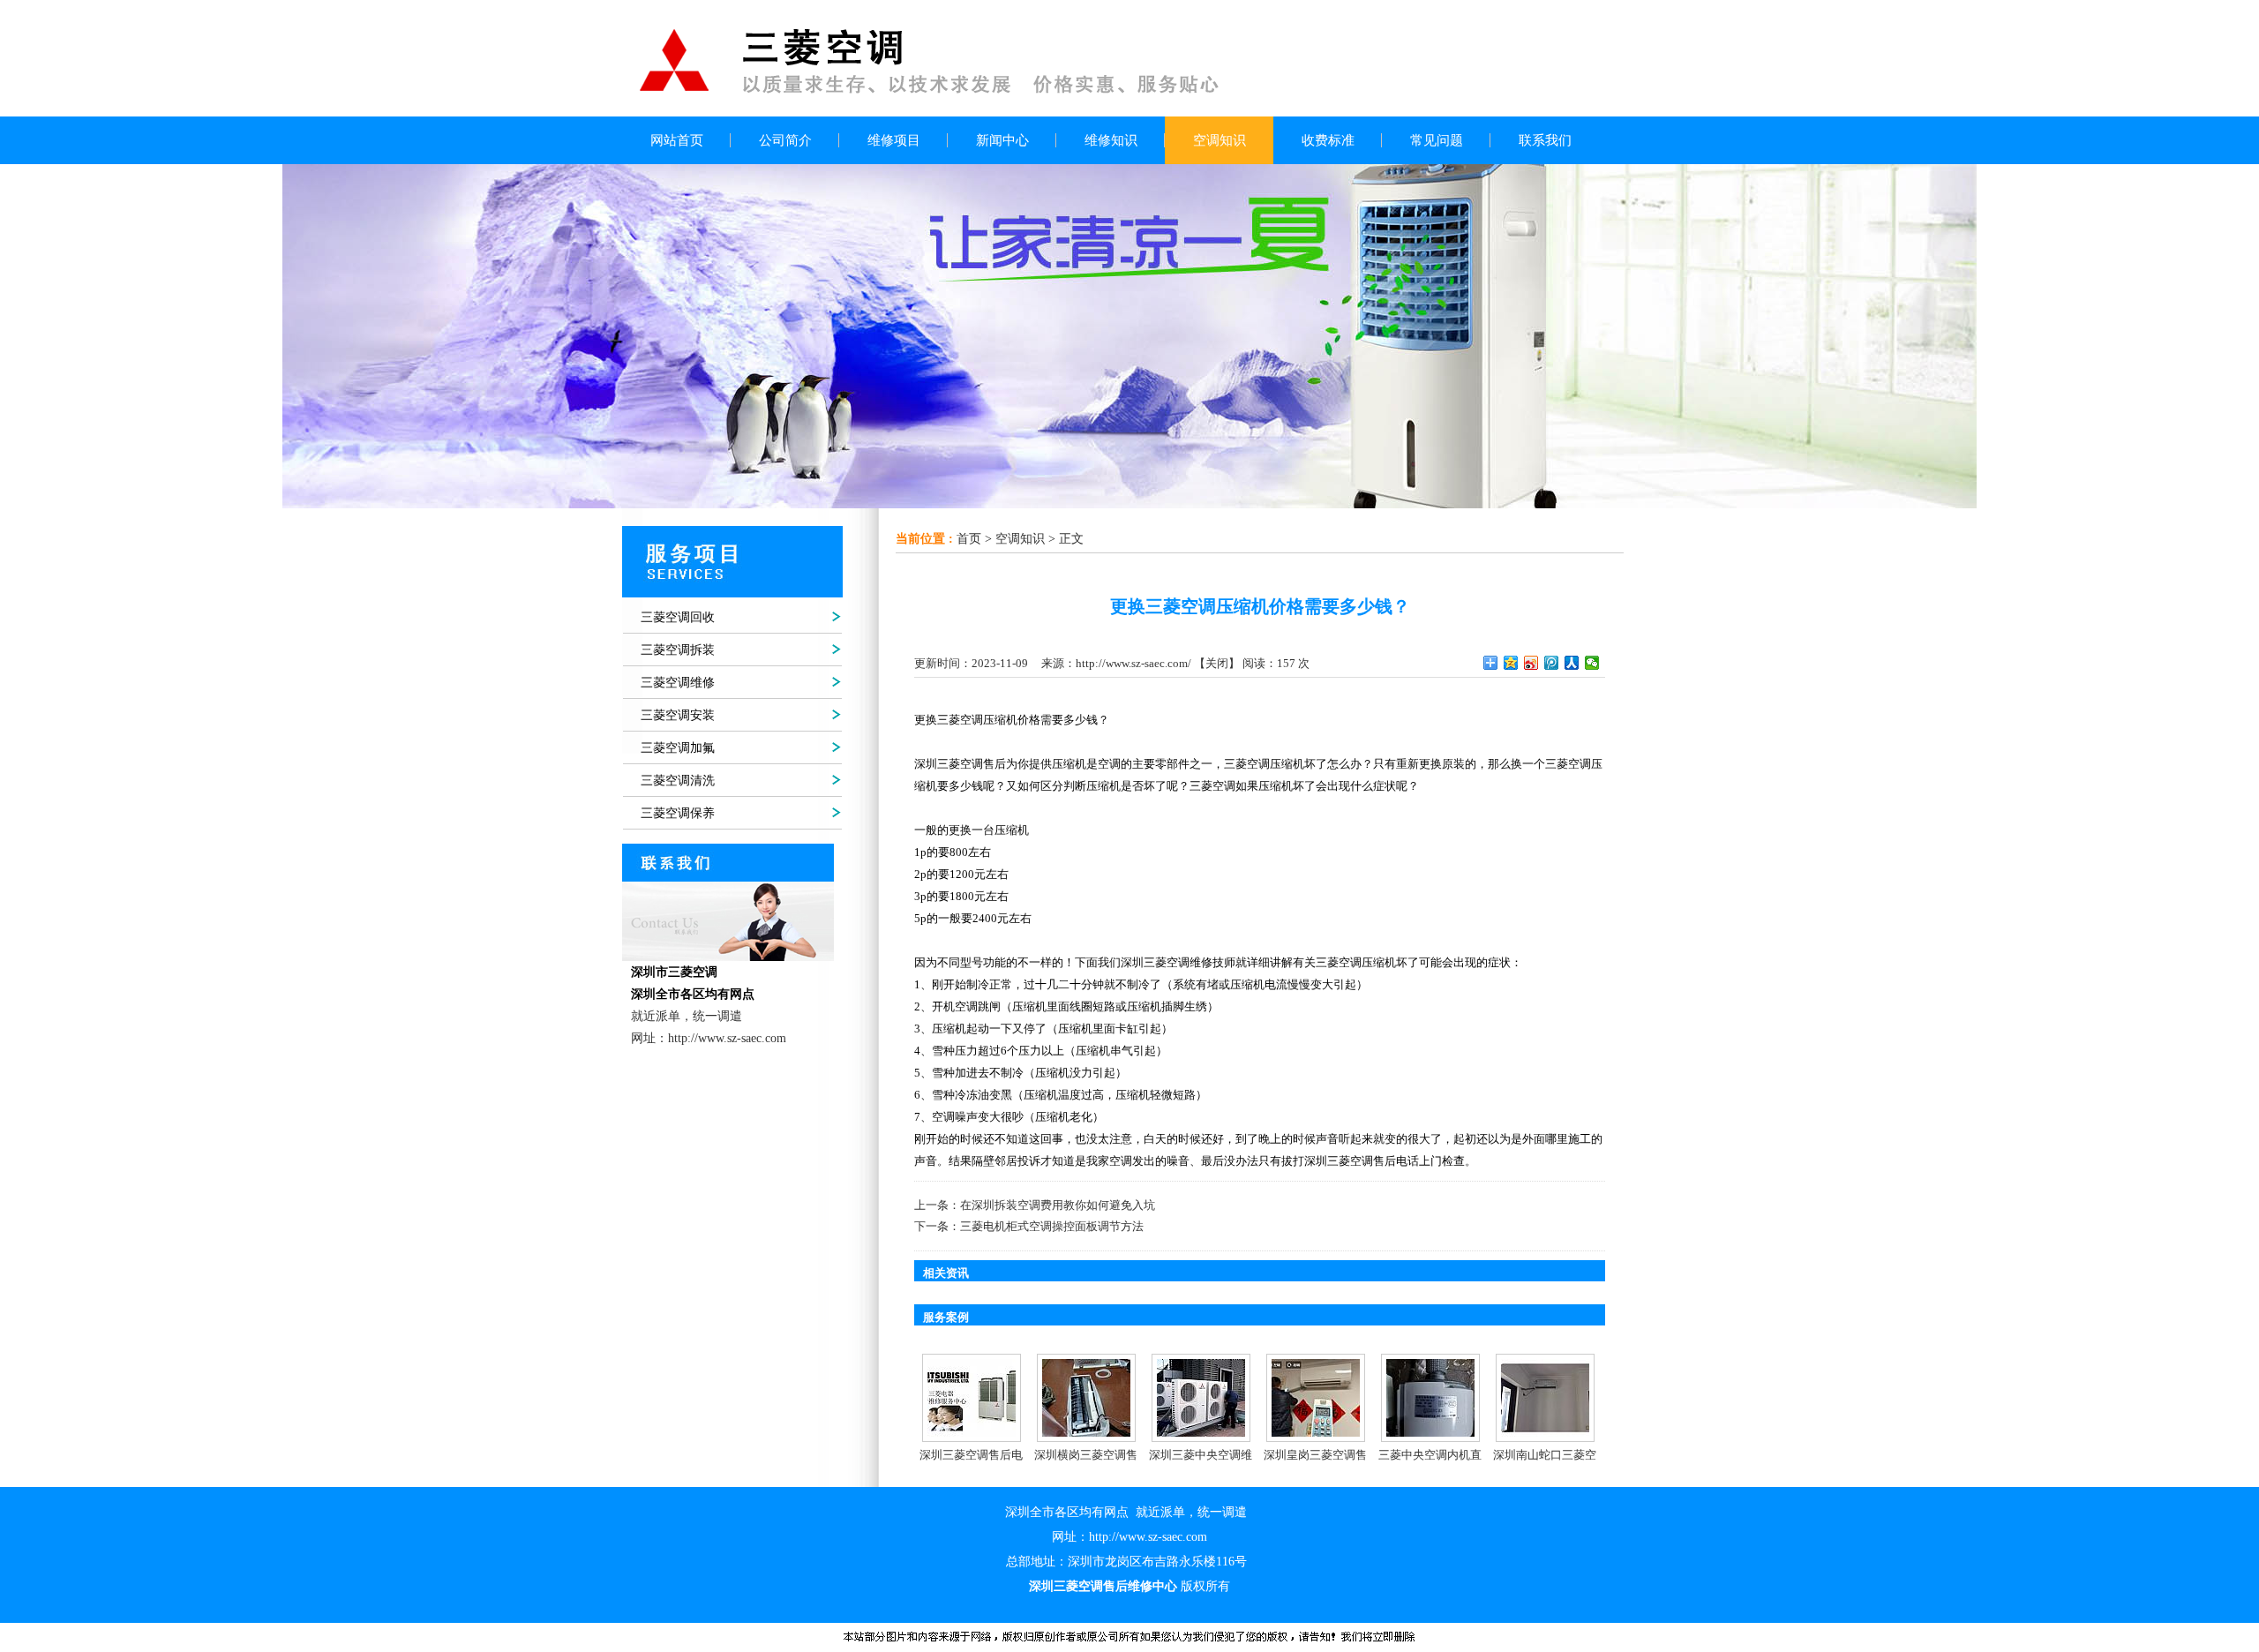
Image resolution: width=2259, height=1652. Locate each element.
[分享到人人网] (1572, 663)
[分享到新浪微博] (1531, 663)
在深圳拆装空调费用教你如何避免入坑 (1058, 1205)
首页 (969, 539)
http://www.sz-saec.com (1148, 1537)
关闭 (1217, 663)
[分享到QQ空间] (1511, 663)
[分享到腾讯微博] (1552, 663)
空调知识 (1020, 539)
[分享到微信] (1592, 663)
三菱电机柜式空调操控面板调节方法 (1052, 1226)
